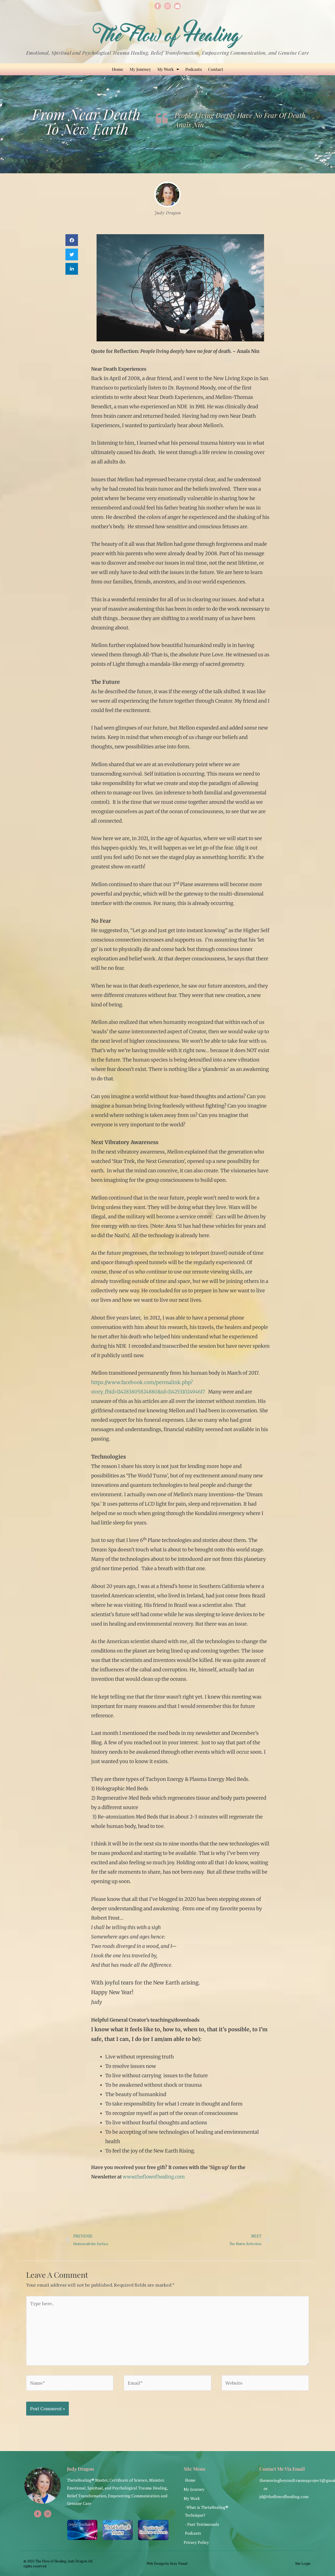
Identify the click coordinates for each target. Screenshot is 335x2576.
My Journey (140, 69)
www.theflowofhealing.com (154, 2177)
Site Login (303, 2563)
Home (118, 69)
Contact (216, 69)
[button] (72, 240)
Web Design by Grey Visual (167, 2563)
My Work (166, 69)
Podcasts (194, 69)
